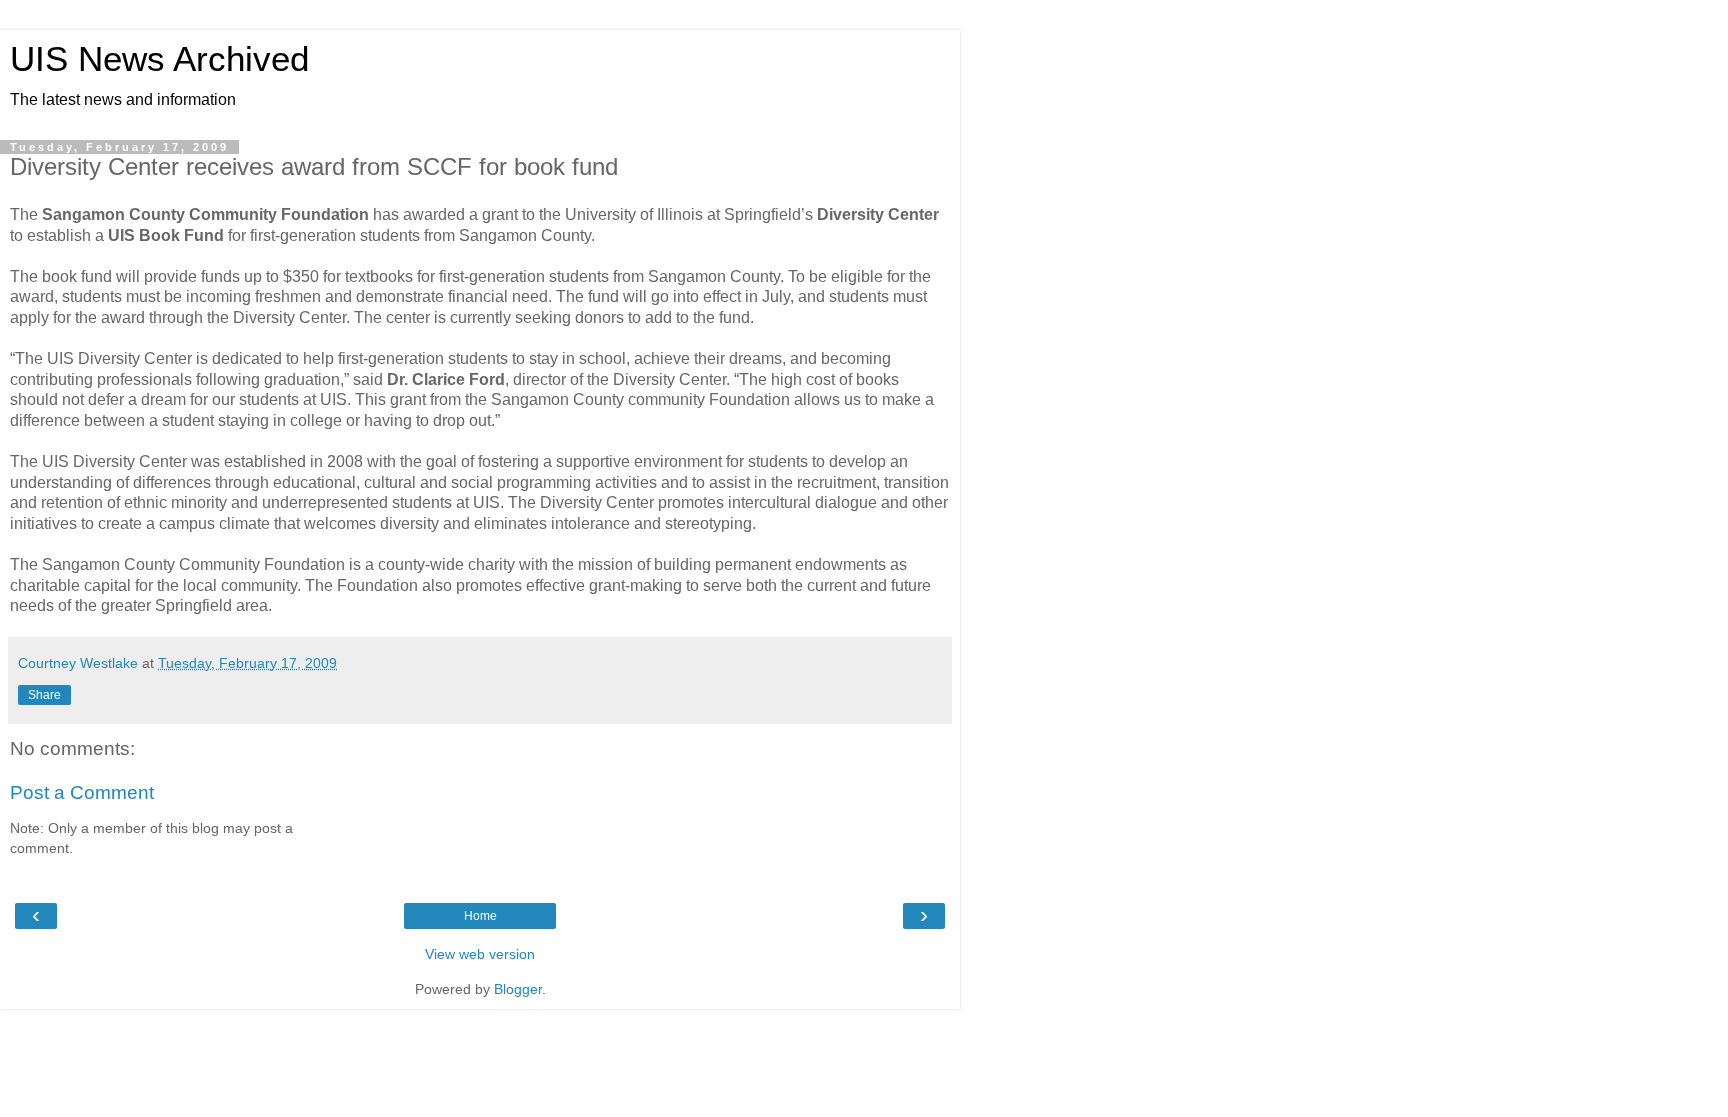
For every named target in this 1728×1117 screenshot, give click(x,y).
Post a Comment (82, 792)
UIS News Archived (159, 59)
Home (480, 916)
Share (44, 695)
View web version (480, 954)
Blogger (518, 989)
